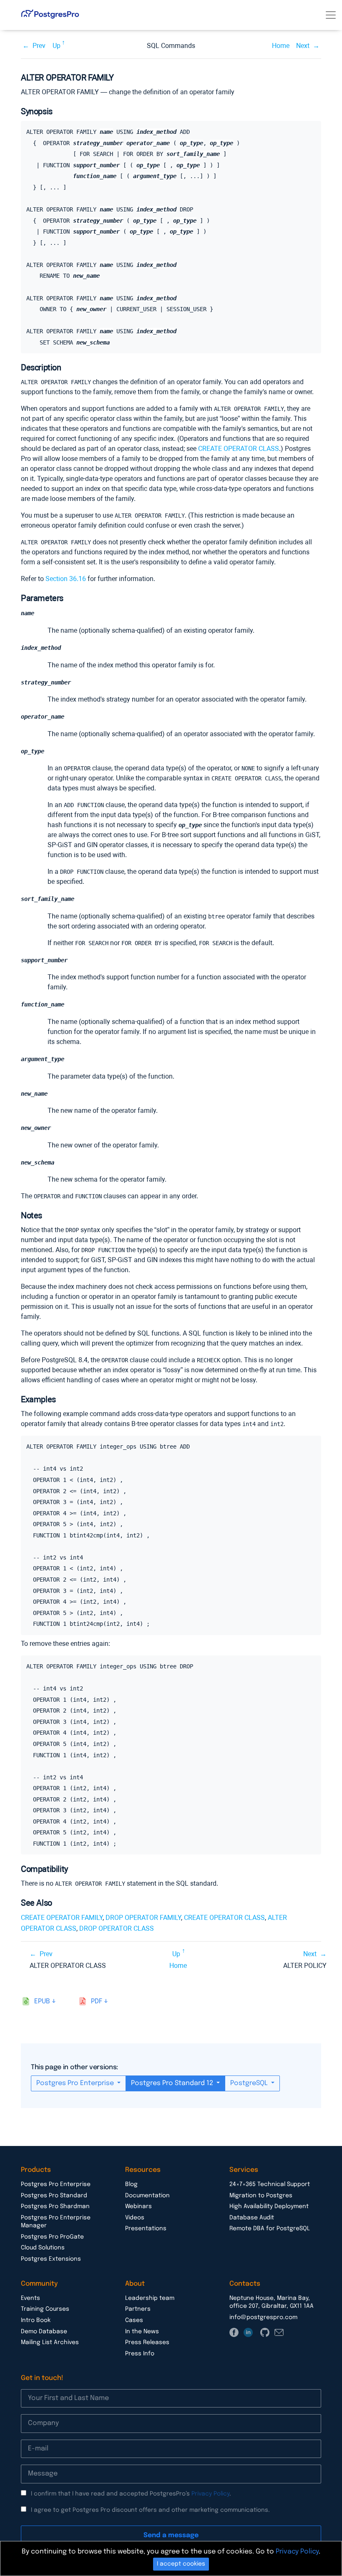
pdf (97, 2001)
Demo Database (44, 2332)
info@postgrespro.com (263, 2317)
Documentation (147, 2196)
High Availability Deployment (269, 2206)
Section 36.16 (66, 579)
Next (303, 46)
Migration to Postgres (261, 2196)
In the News (142, 2332)
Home (281, 46)
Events (30, 2298)
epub (42, 2001)
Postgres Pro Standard (54, 2196)
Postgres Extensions (51, 2259)
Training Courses (45, 2309)
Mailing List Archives (50, 2342)
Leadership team (150, 2298)
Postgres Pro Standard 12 (173, 2083)
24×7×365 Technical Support (270, 2184)
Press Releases (147, 2342)
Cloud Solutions (43, 2248)
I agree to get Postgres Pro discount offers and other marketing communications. (150, 2510)
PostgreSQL (250, 2083)
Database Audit (252, 2218)
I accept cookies (181, 2564)
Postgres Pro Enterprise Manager (56, 2222)
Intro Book (36, 2320)
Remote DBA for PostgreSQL (270, 2229)
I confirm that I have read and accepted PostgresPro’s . (131, 2494)
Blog (131, 2184)
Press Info (140, 2354)
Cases (134, 2320)
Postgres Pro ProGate (52, 2237)
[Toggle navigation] (331, 15)
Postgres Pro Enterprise (76, 2083)
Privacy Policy (210, 2494)
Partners (138, 2309)
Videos (135, 2218)
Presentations (146, 2229)
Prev (39, 46)
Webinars (138, 2206)
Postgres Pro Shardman (55, 2206)
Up (57, 46)
